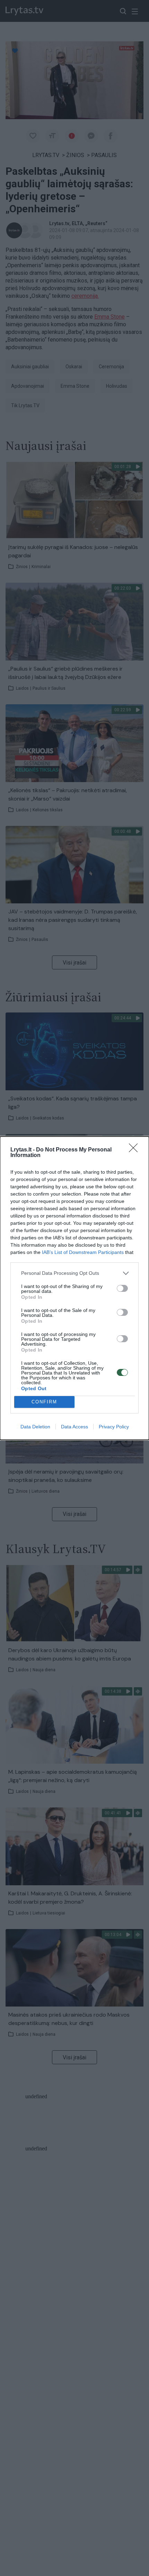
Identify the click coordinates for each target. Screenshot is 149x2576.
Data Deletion (35, 1427)
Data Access (74, 1427)
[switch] (122, 1288)
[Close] (135, 1150)
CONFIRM (44, 1402)
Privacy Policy (114, 1427)
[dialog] (74, 1288)
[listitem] (74, 1273)
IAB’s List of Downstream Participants (83, 1252)
